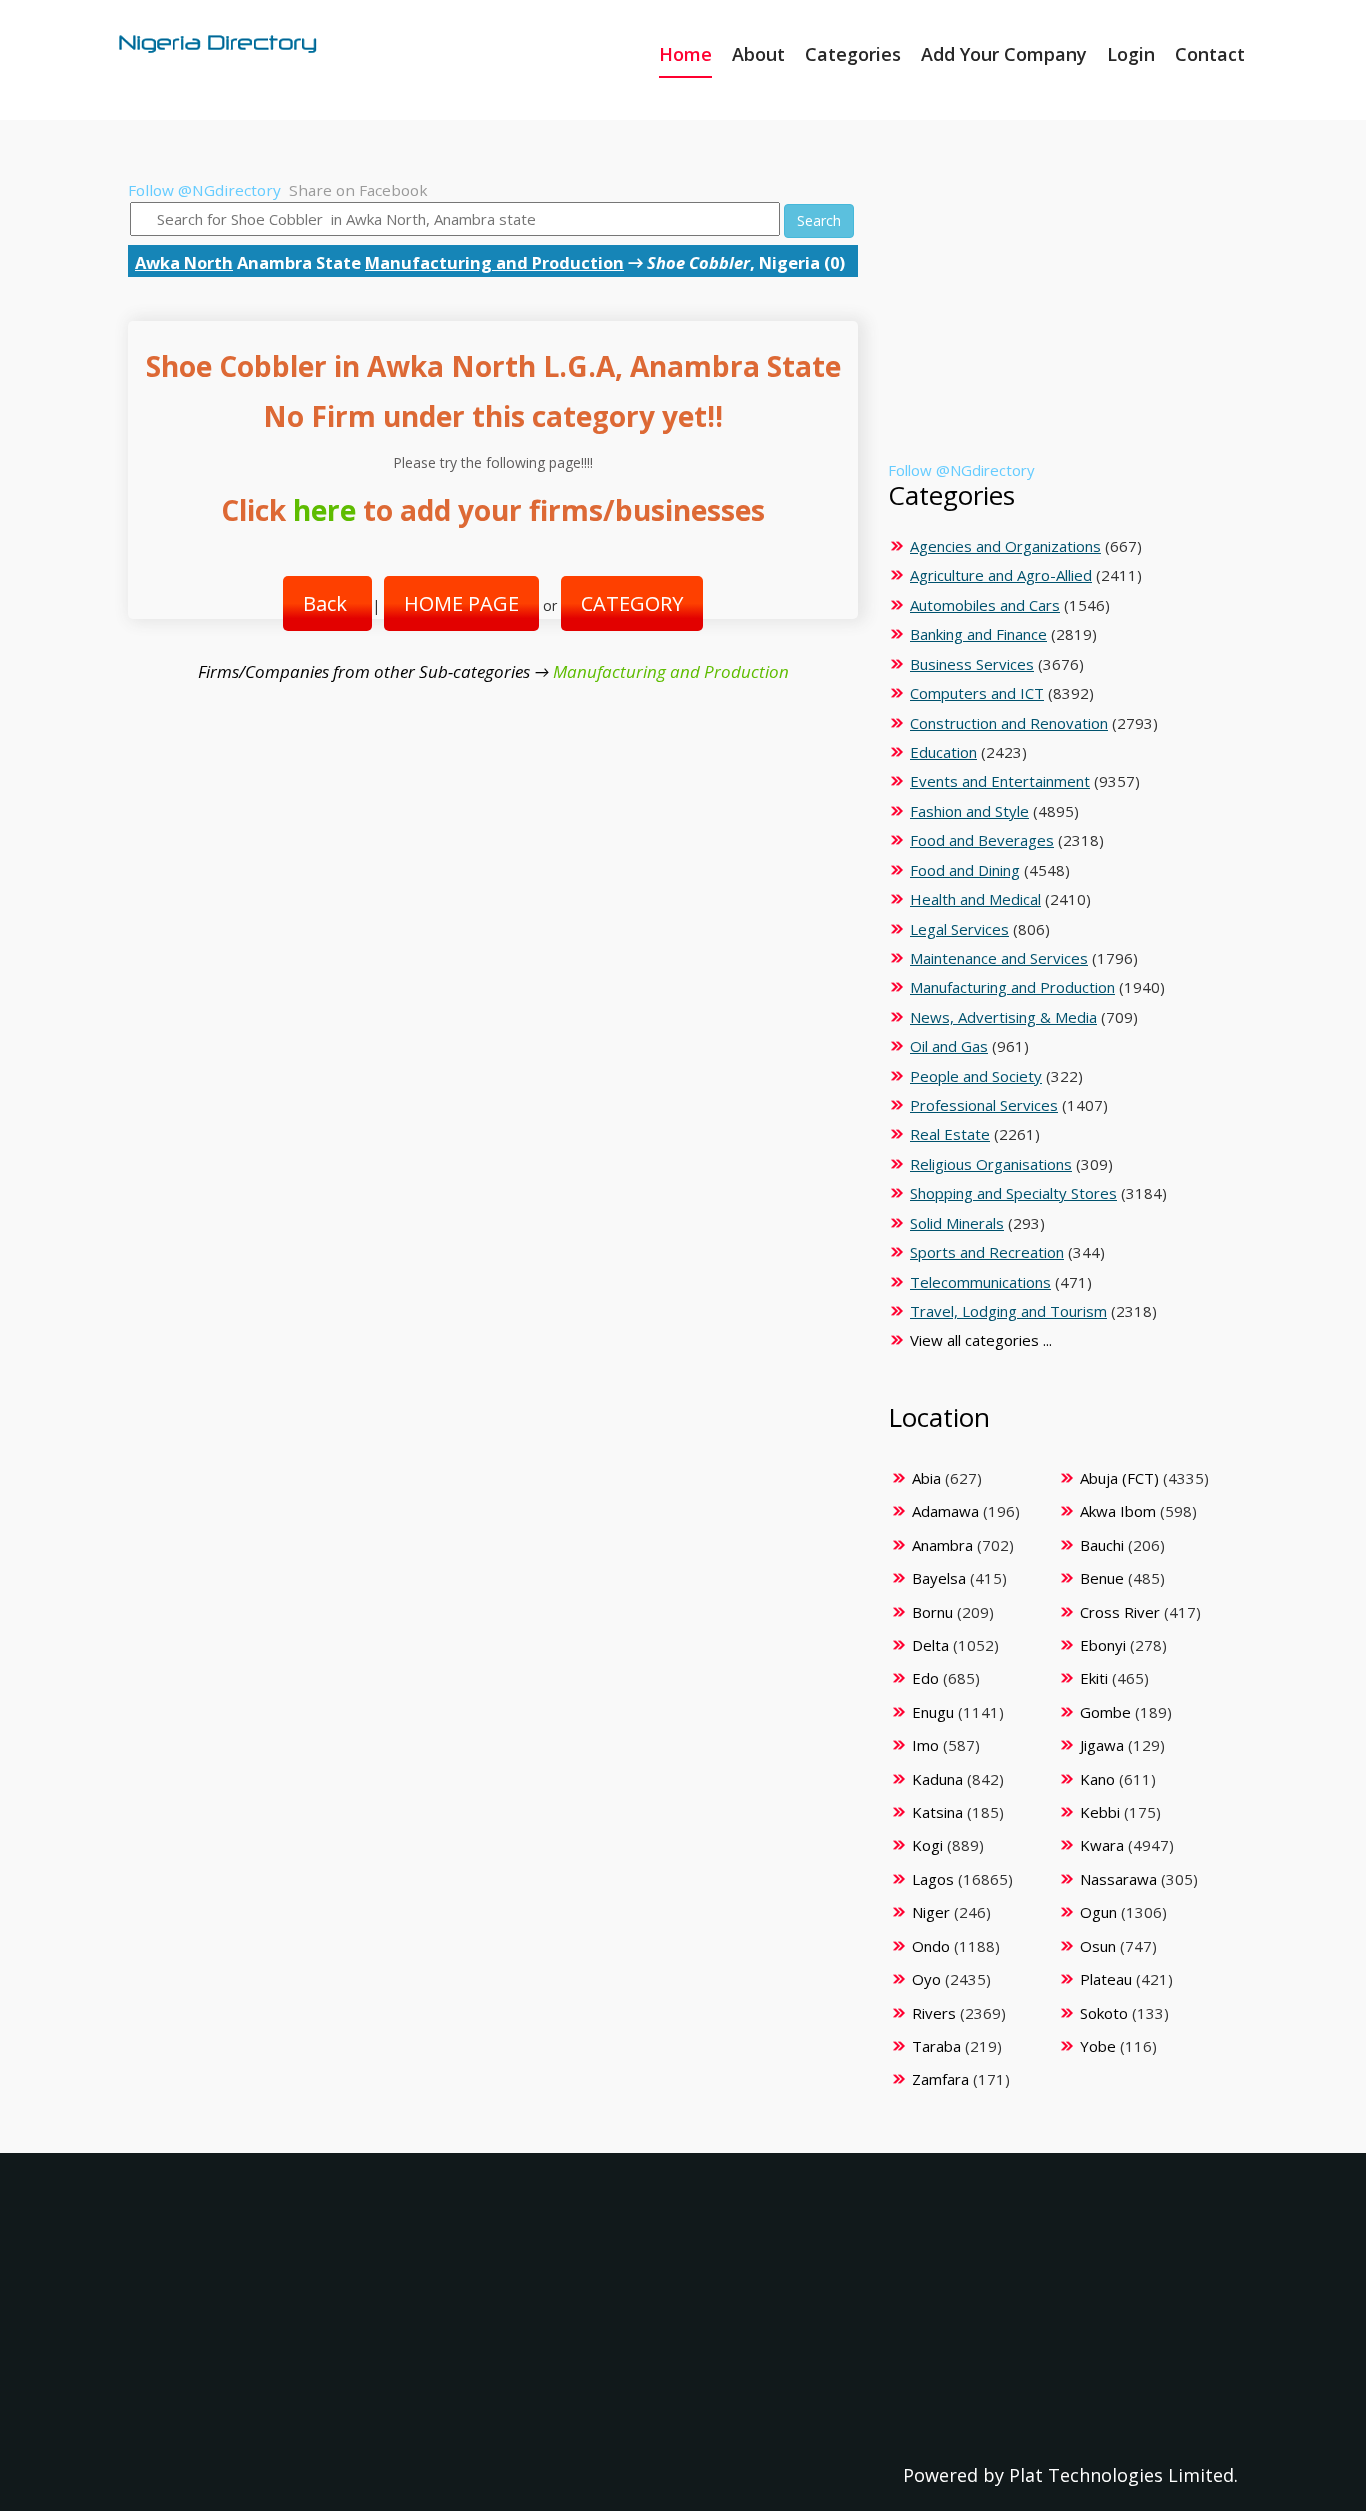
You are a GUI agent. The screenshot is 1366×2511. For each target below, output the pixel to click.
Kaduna (937, 1779)
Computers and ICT (977, 693)
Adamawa (945, 1511)
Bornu (932, 1612)
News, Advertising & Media (1003, 1017)
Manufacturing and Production (494, 262)
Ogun (1098, 1912)
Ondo (931, 1946)
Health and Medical (975, 899)
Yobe (1098, 2046)
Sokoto (1104, 2013)
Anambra (942, 1545)
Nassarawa (1118, 1879)
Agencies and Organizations (1005, 546)
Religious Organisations (991, 1164)
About (758, 54)
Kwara (1102, 1845)
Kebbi (1100, 1812)
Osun (1098, 1946)
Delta (930, 1645)
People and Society (976, 1076)
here (324, 510)
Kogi (927, 1845)
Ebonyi (1103, 1645)
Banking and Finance (978, 634)
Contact (1210, 54)
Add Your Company (1004, 54)
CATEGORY (632, 603)
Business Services (972, 664)
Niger (931, 1912)
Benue (1102, 1578)
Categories (853, 54)
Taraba (936, 2046)
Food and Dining (965, 870)
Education (943, 752)
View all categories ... (981, 1340)
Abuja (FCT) (1119, 1478)
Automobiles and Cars (985, 605)
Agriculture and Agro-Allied (1001, 575)
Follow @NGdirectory (204, 190)
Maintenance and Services (999, 958)
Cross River (1120, 1612)
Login (1131, 54)
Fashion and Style (969, 811)
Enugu (933, 1712)
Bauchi (1102, 1545)
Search (819, 220)
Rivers (934, 2013)
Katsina (937, 1812)
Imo (925, 1745)
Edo (925, 1678)
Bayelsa (939, 1578)
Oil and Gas (949, 1046)
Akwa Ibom (1118, 1511)
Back (327, 603)
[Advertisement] (1059, 320)
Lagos (933, 1879)
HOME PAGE (461, 603)
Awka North (184, 262)
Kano (1097, 1779)
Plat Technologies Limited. (1123, 2475)
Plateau (1106, 1979)
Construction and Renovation (1009, 723)
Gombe (1105, 1712)
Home (685, 54)
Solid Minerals (957, 1223)
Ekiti (1094, 1678)
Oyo (926, 1979)
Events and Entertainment (1000, 781)
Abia (926, 1478)
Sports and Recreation (987, 1252)
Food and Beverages (982, 840)
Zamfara (940, 2079)
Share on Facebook (358, 190)
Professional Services (984, 1105)
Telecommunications (980, 1282)
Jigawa (1102, 1745)
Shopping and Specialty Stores (1013, 1193)
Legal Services (959, 929)
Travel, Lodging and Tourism (1008, 1311)
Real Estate (950, 1134)
